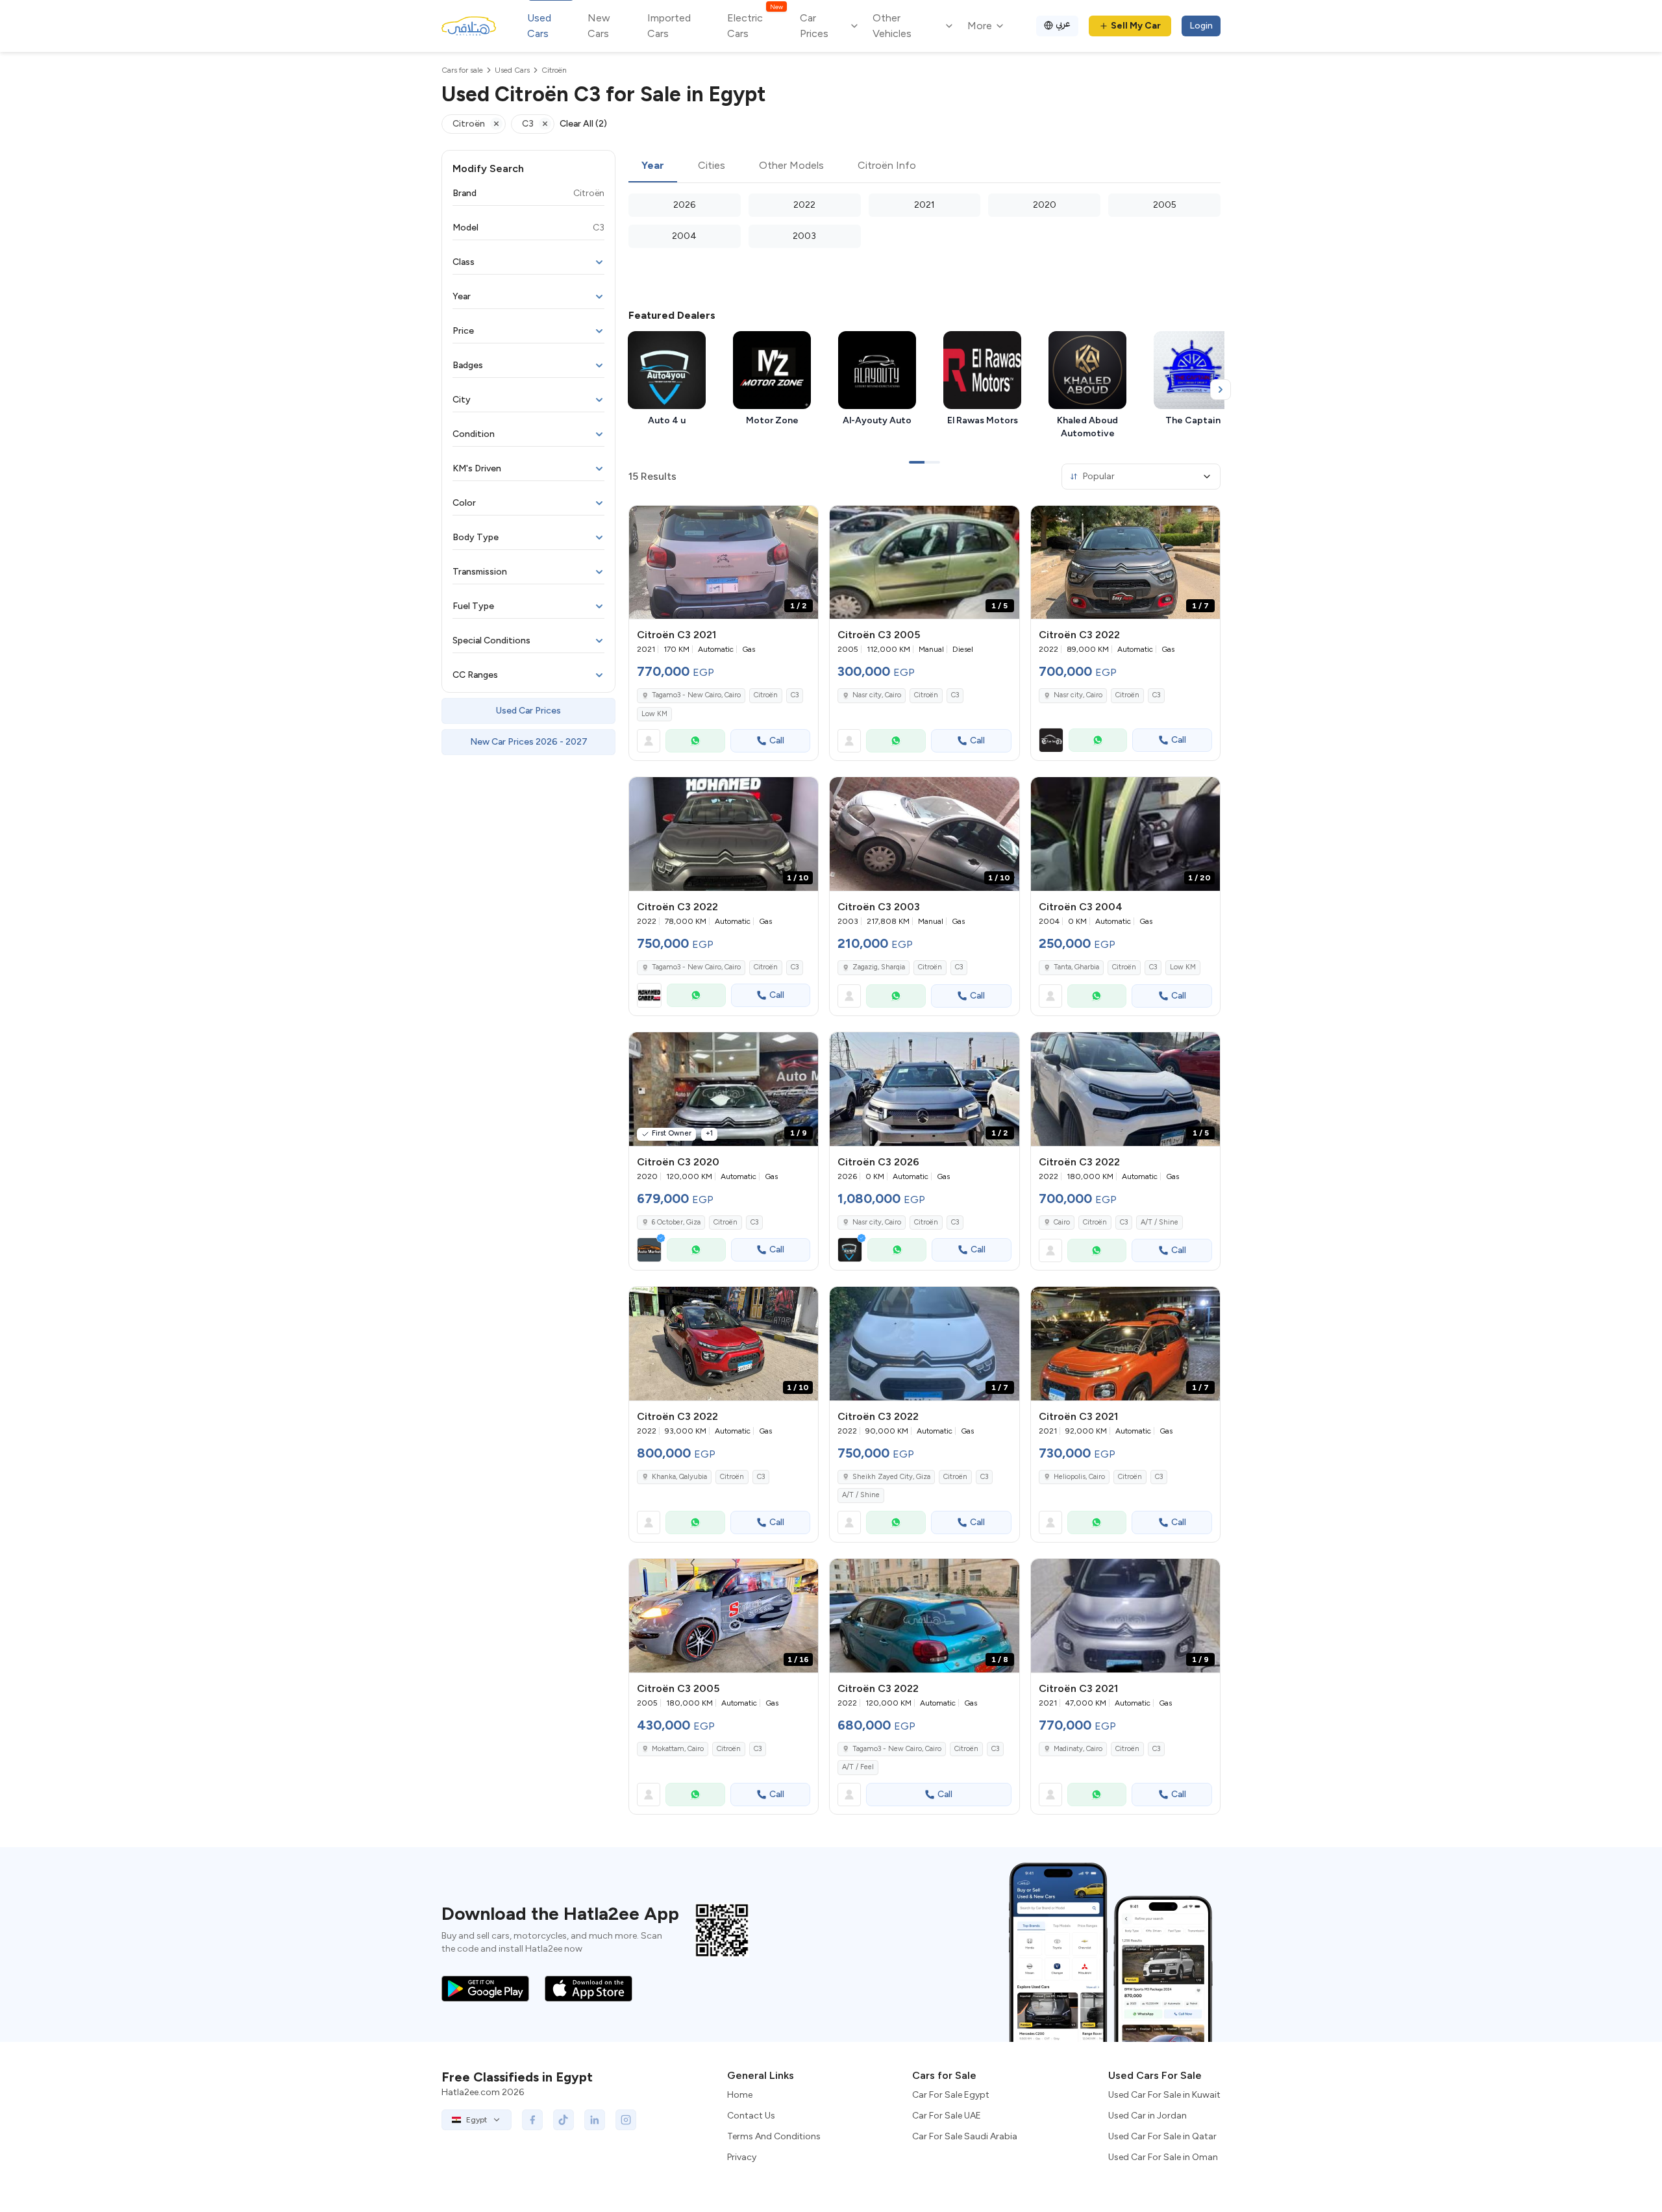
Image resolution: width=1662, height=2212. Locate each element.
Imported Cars (669, 26)
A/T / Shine (1160, 1222)
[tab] (653, 166)
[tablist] (924, 166)
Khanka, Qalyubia (679, 1477)
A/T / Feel (858, 1767)
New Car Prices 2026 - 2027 (529, 742)
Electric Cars (755, 25)
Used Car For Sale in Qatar (1162, 2136)
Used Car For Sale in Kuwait (1164, 2095)
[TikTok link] (564, 2120)
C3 (795, 695)
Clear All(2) (583, 124)
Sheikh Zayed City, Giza (891, 1477)
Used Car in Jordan (1147, 2116)
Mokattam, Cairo (678, 1749)
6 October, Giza (676, 1222)
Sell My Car (1136, 26)
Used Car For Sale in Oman (1163, 2157)
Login (1201, 26)
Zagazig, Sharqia (879, 967)
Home (740, 2095)
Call (777, 740)
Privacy (742, 2157)
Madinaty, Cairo (1078, 1749)
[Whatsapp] (695, 741)
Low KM (654, 714)
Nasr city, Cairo (877, 695)
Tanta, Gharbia (1076, 967)
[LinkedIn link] (595, 2120)
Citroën (766, 695)
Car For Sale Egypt (951, 2095)
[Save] (802, 521)
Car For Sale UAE (947, 2116)
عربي (1063, 24)
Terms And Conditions (774, 2136)
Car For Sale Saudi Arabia (965, 2136)
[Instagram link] (626, 2120)
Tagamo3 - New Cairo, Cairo (696, 695)
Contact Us (751, 2116)
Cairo (1062, 1222)
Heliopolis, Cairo (1079, 1477)
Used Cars (539, 26)
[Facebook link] (532, 2120)
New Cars (599, 26)
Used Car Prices (528, 711)
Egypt (477, 2120)
